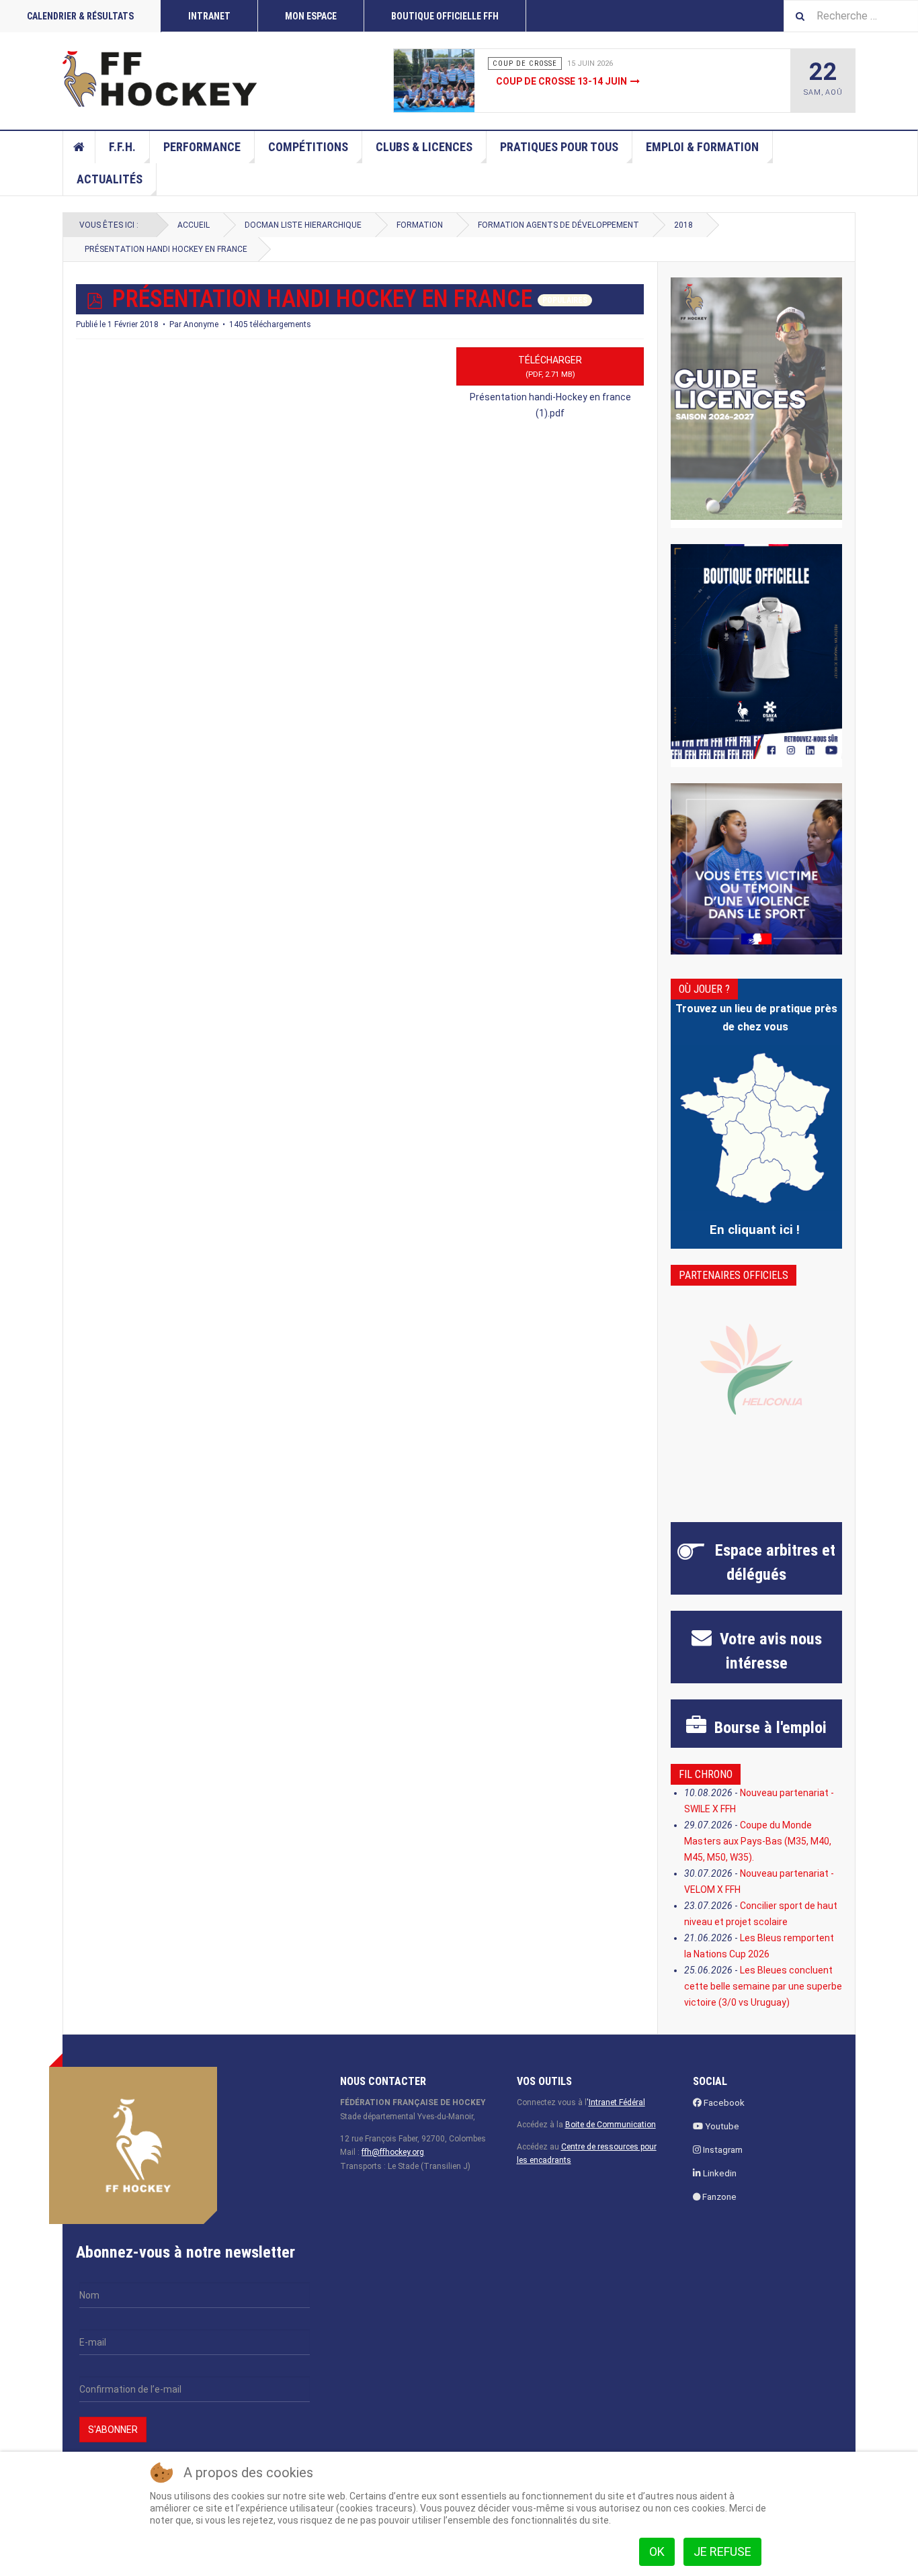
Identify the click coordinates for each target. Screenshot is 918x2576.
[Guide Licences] (756, 399)
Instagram (722, 2150)
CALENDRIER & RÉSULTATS (80, 16)
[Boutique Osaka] (756, 651)
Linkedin (719, 2173)
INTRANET (209, 16)
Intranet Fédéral (617, 2102)
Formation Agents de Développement (558, 225)
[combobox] (851, 16)
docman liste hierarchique (303, 225)
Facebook (723, 2103)
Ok (657, 2551)
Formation (420, 225)
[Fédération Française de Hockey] (160, 79)
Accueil (79, 147)
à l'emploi (768, 1728)
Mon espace (311, 16)
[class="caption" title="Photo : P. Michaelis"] (464, 81)
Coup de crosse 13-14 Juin (561, 81)
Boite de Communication (611, 2125)
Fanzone (718, 2197)
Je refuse (722, 2551)
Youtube (721, 2126)
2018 (683, 225)
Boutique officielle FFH (445, 16)
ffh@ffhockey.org (393, 2152)
